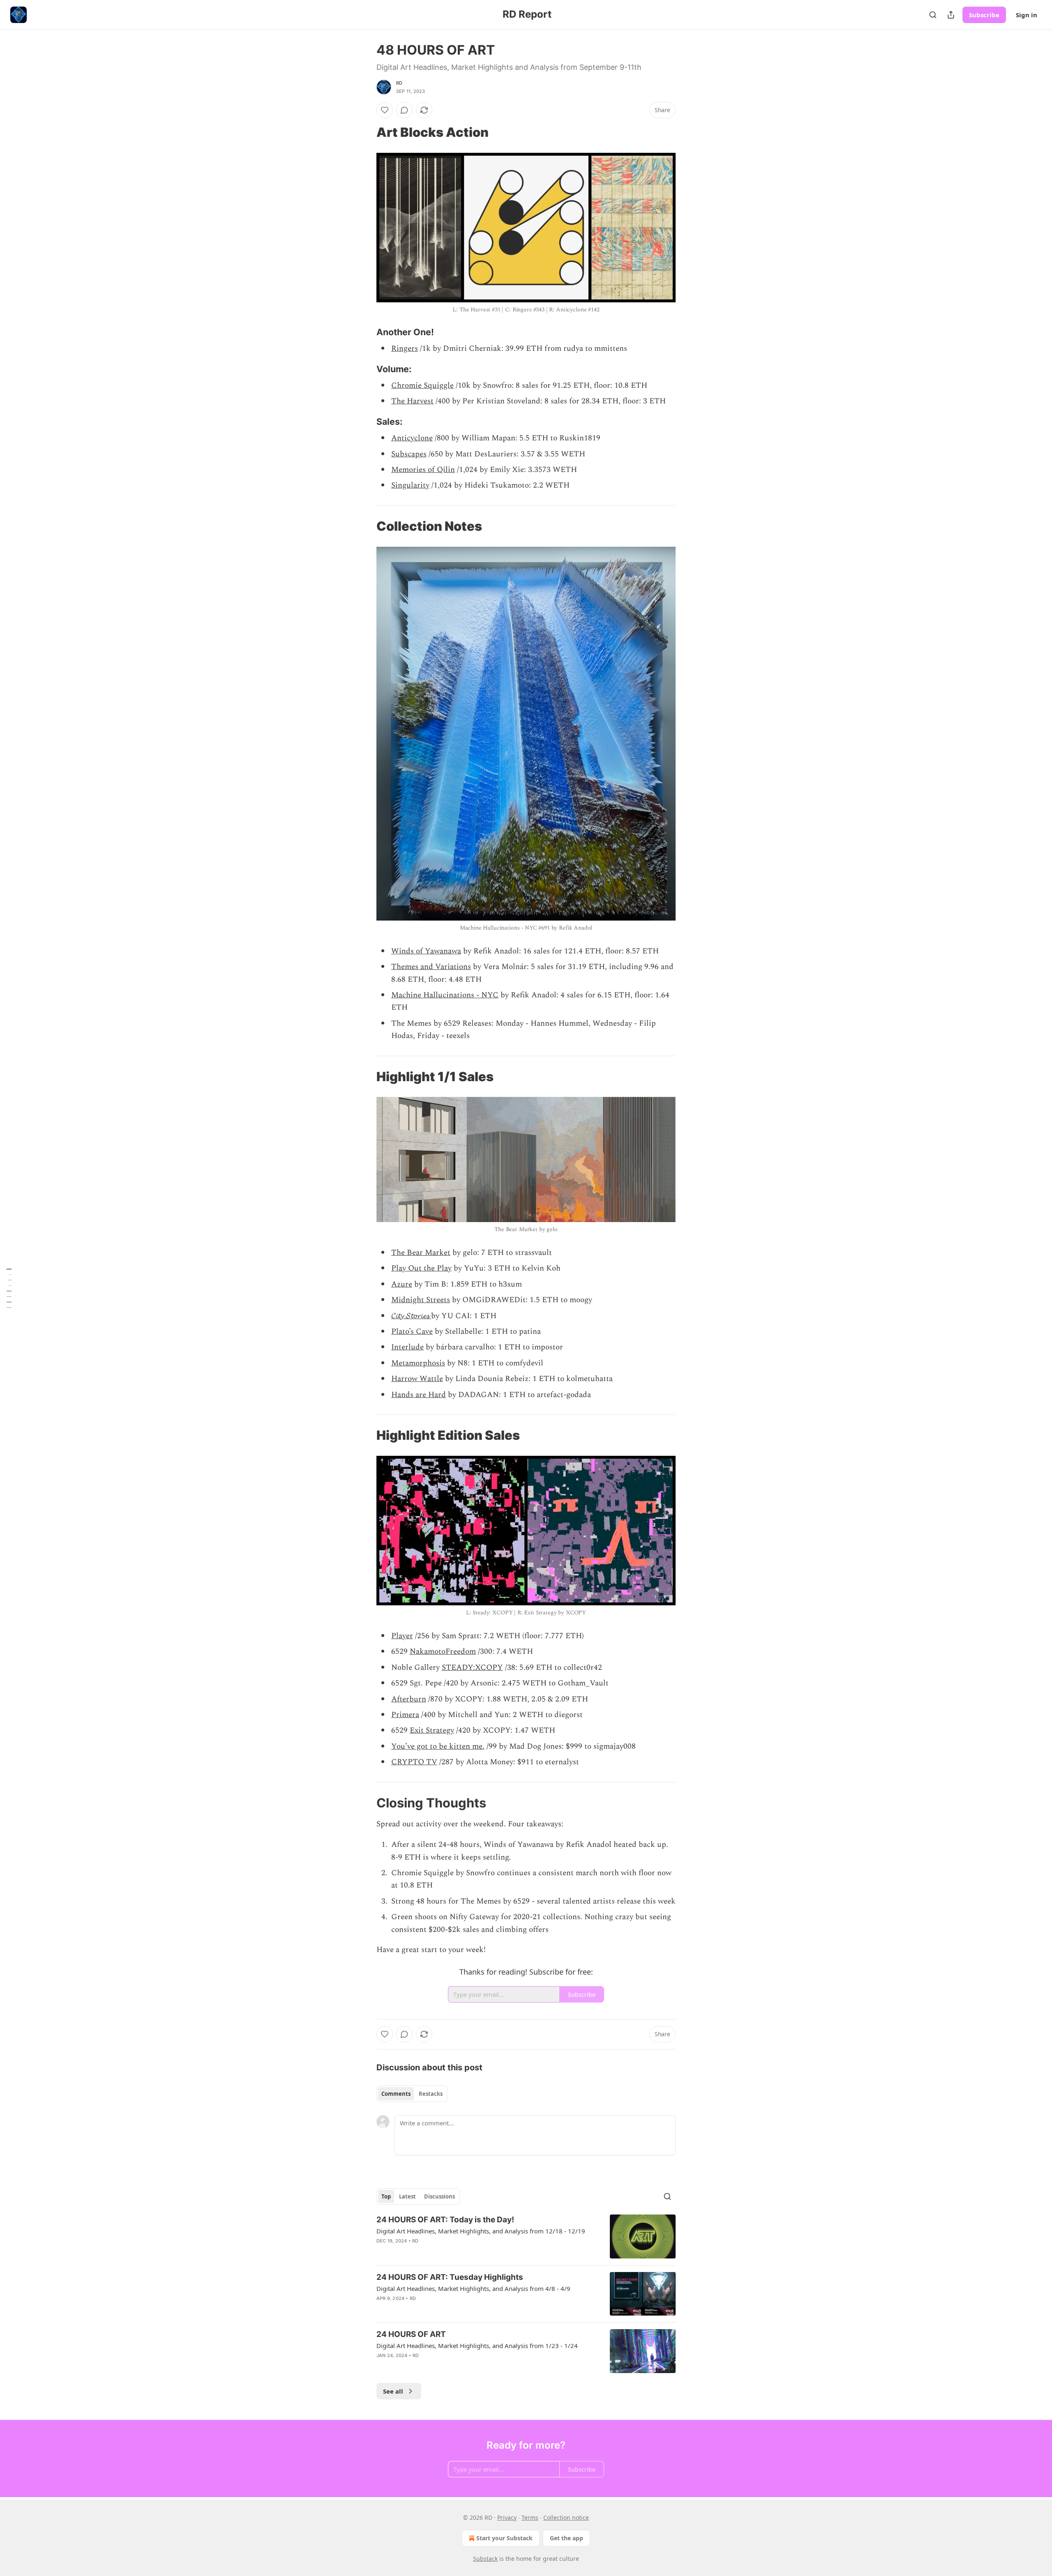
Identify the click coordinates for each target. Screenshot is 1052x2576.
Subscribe (984, 15)
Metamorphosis (418, 1363)
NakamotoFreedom (443, 1652)
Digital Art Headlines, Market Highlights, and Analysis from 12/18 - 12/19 (481, 2231)
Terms (530, 2517)
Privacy (507, 2517)
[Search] (933, 15)
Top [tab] (386, 2196)
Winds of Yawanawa (426, 951)
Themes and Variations (431, 967)
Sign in (1027, 15)
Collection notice (566, 2517)
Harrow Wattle (417, 1379)
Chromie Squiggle (422, 386)
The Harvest (412, 401)
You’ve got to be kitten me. (438, 1746)
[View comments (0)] (404, 110)
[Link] (365, 132)
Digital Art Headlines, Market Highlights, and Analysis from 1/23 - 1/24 (477, 2346)
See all (393, 2391)
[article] (526, 2236)
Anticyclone (412, 438)
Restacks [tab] (431, 2094)
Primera (405, 1715)
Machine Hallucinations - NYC (445, 995)
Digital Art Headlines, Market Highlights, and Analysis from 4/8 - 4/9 (473, 2288)
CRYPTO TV (414, 1762)
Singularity (410, 485)
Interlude (407, 1347)
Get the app (566, 2538)
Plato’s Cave (412, 1332)
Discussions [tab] (439, 2196)
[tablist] (412, 2094)
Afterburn (409, 1699)
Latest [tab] (407, 2196)
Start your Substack (504, 2538)
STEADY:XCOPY (472, 1668)
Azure (402, 1284)
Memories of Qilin (423, 470)
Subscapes (409, 454)
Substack (485, 2559)
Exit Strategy (432, 1730)
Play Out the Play (421, 1268)
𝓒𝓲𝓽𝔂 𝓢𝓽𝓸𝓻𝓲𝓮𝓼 (411, 1316)
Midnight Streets (421, 1300)
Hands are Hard (419, 1395)
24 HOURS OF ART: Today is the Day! (445, 2220)
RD (399, 83)
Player (402, 1636)
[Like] (385, 110)
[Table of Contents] (9, 1288)
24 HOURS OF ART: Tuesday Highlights (450, 2277)
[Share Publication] (951, 15)
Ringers (405, 349)
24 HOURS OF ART (411, 2334)
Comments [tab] (396, 2094)
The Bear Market (421, 1253)
